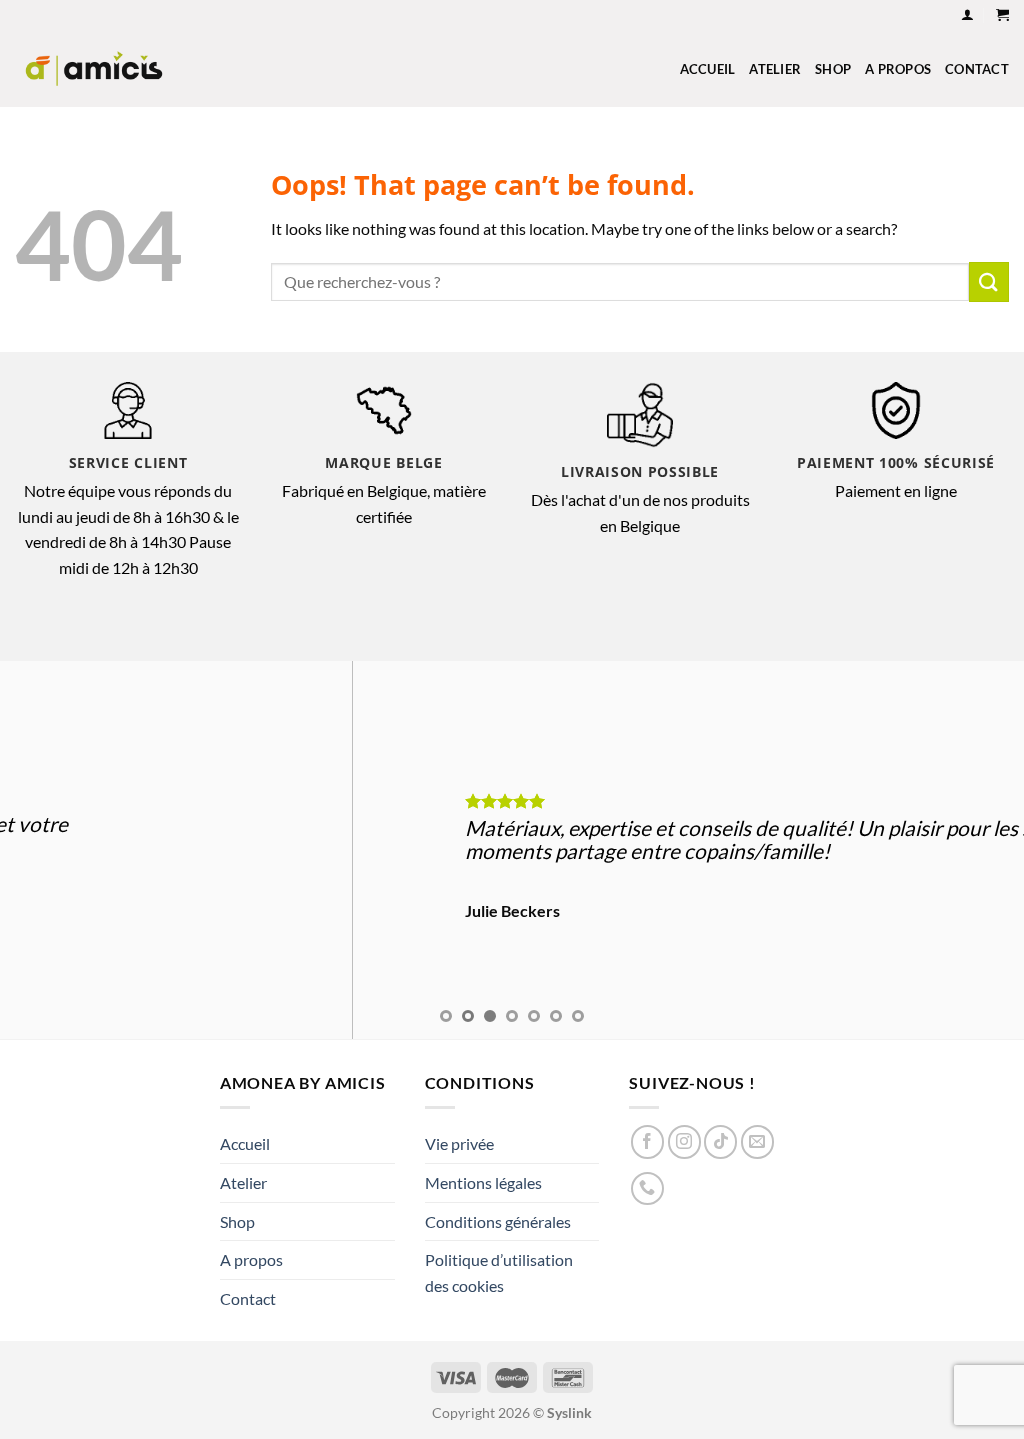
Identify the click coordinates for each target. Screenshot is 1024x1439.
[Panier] (1002, 14)
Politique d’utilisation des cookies (499, 1272)
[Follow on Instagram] (684, 1141)
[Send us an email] (757, 1141)
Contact (977, 69)
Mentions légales (483, 1182)
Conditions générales (498, 1221)
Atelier (775, 69)
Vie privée (459, 1143)
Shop (833, 69)
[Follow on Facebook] (647, 1141)
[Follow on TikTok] (720, 1141)
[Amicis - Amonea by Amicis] (94, 68)
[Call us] (647, 1188)
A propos (898, 69)
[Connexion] (967, 14)
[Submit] (989, 281)
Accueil (708, 69)
